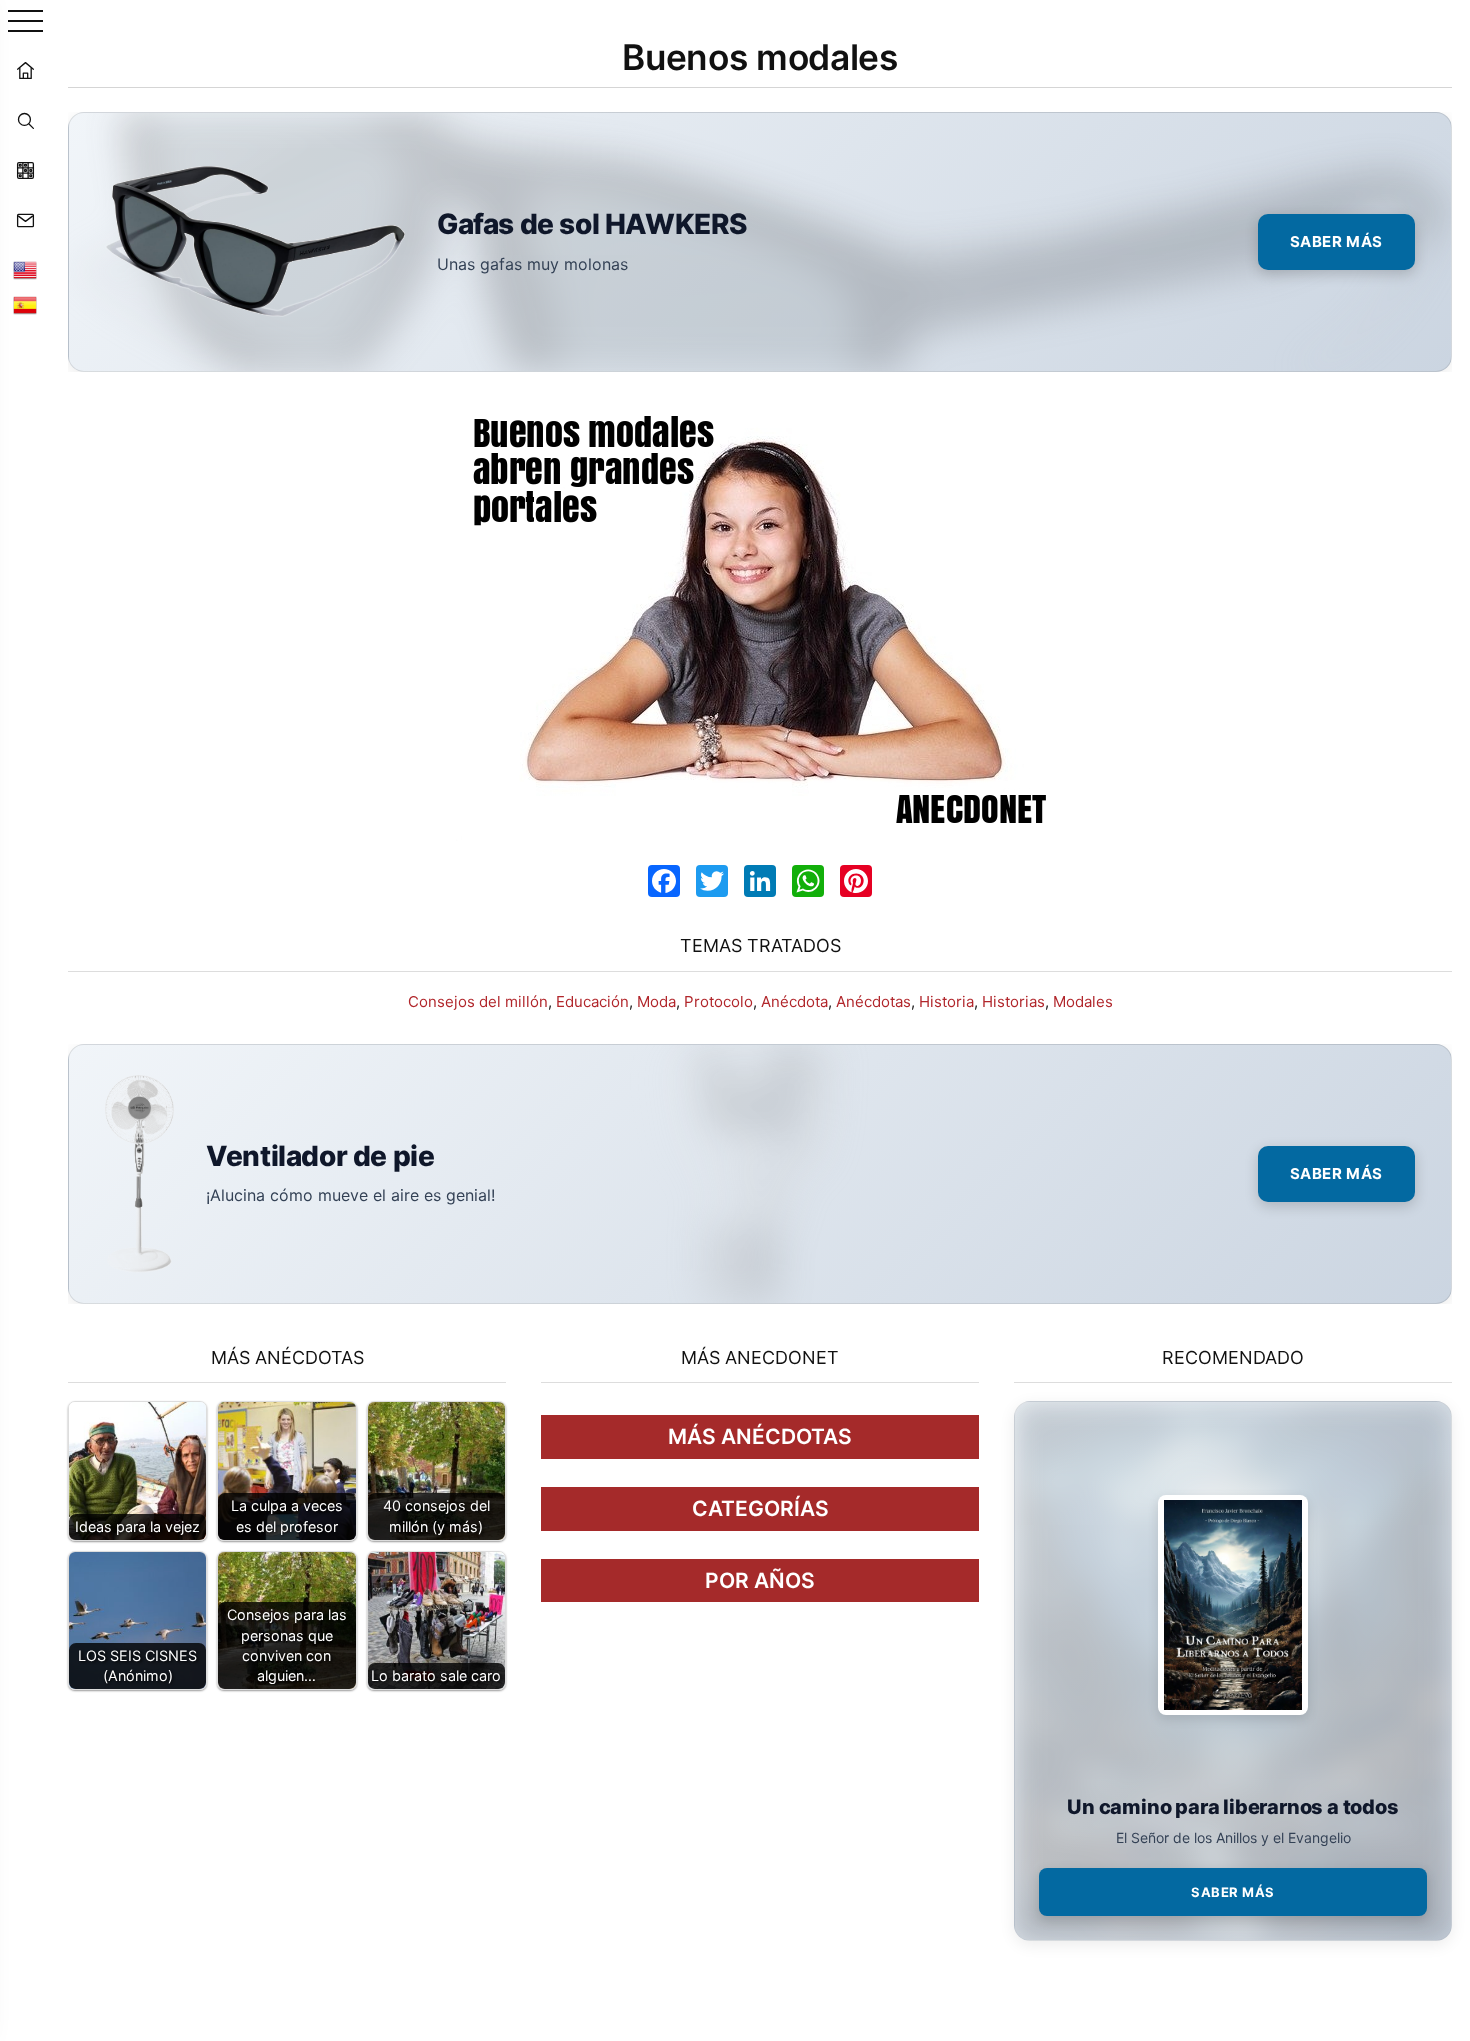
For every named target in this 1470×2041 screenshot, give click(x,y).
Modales (1083, 1001)
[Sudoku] (25, 170)
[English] (25, 270)
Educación (592, 1001)
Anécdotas (873, 1001)
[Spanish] (25, 305)
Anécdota (794, 1001)
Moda (656, 1001)
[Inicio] (25, 70)
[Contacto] (25, 220)
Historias (1013, 1001)
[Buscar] (25, 120)
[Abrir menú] (25, 22)
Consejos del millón (478, 1001)
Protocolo (718, 1001)
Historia (946, 1001)
